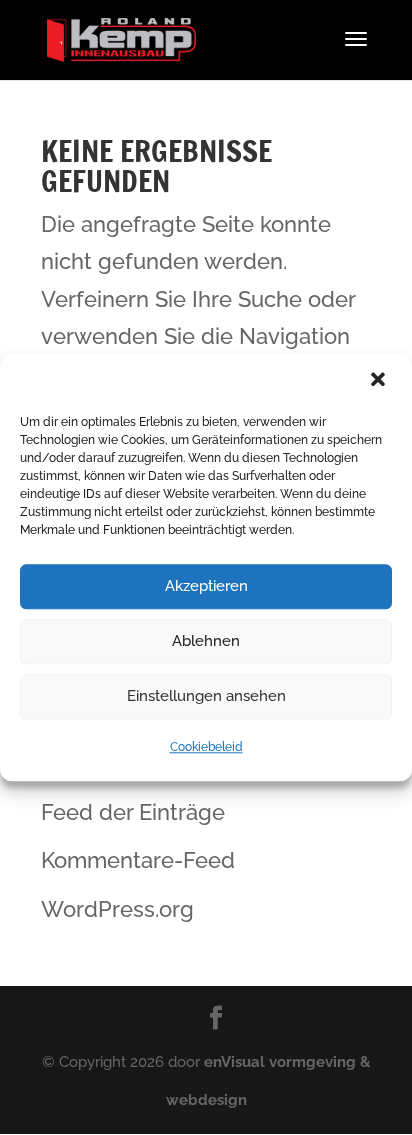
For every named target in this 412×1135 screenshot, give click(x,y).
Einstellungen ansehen (206, 696)
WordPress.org (117, 909)
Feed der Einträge (133, 812)
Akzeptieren (206, 586)
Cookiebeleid (206, 747)
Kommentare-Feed (138, 860)
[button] (380, 381)
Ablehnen (206, 641)
